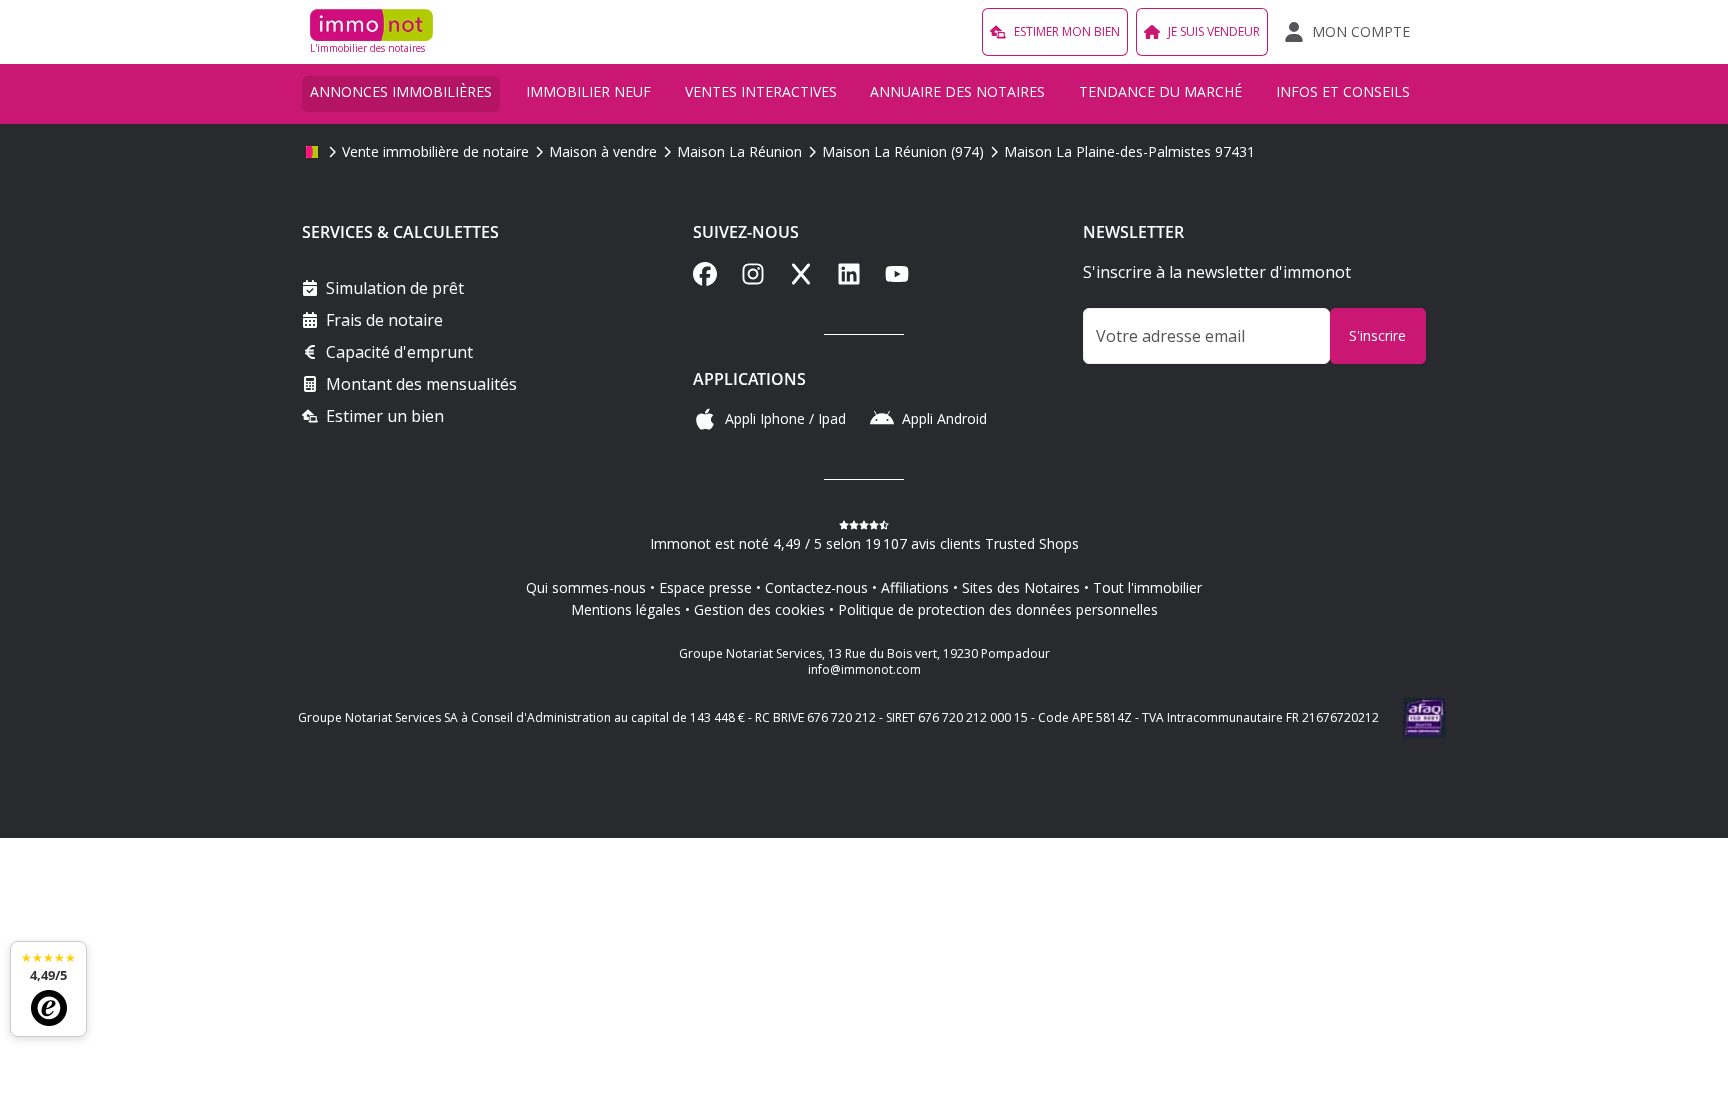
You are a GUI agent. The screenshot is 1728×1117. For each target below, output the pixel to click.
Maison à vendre (603, 151)
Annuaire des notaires (957, 91)
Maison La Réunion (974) (903, 151)
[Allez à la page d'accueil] (312, 152)
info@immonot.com (864, 669)
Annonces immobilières (401, 91)
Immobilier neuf (588, 91)
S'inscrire (1377, 335)
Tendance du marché (1160, 91)
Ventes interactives (761, 91)
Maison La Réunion (739, 151)
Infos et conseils (1343, 91)
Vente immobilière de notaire (435, 151)
